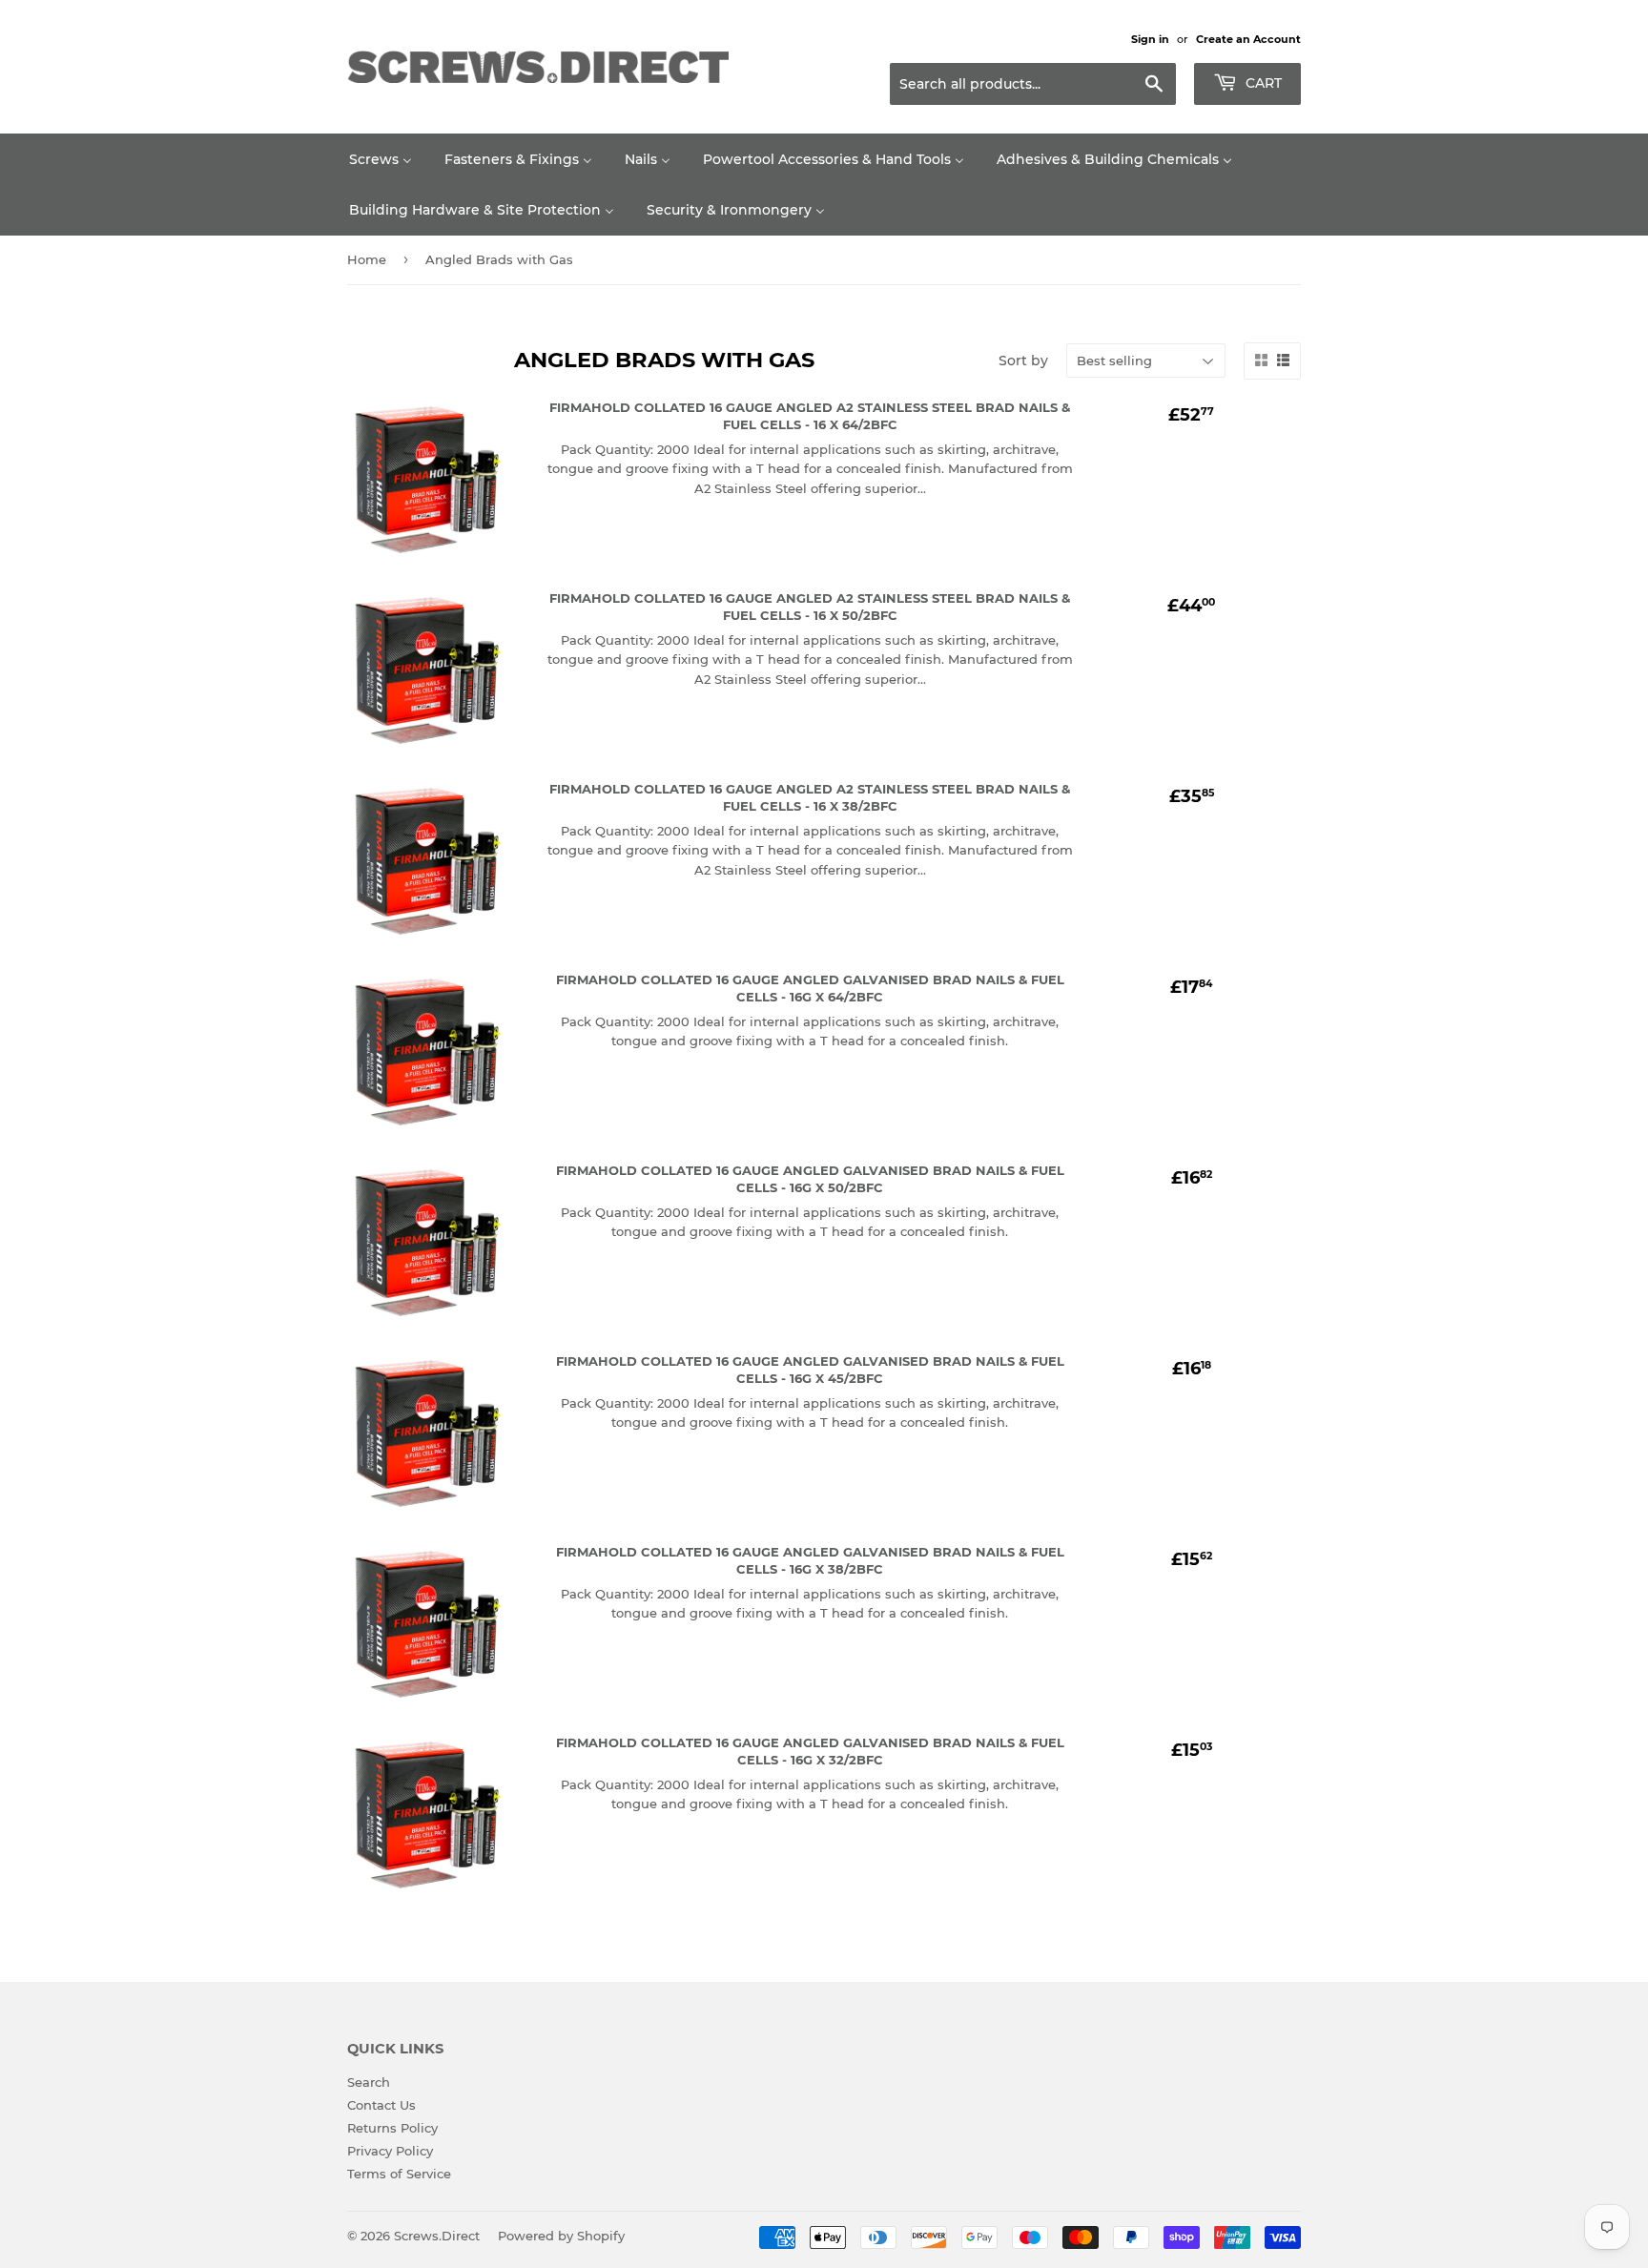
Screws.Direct (437, 2236)
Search (369, 2082)
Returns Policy (392, 2128)
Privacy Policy (390, 2151)
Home (367, 259)
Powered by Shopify (561, 2236)
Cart (1262, 83)
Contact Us (381, 2105)
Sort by (1023, 361)
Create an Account (1248, 39)
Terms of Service (399, 2174)
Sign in (1150, 39)
